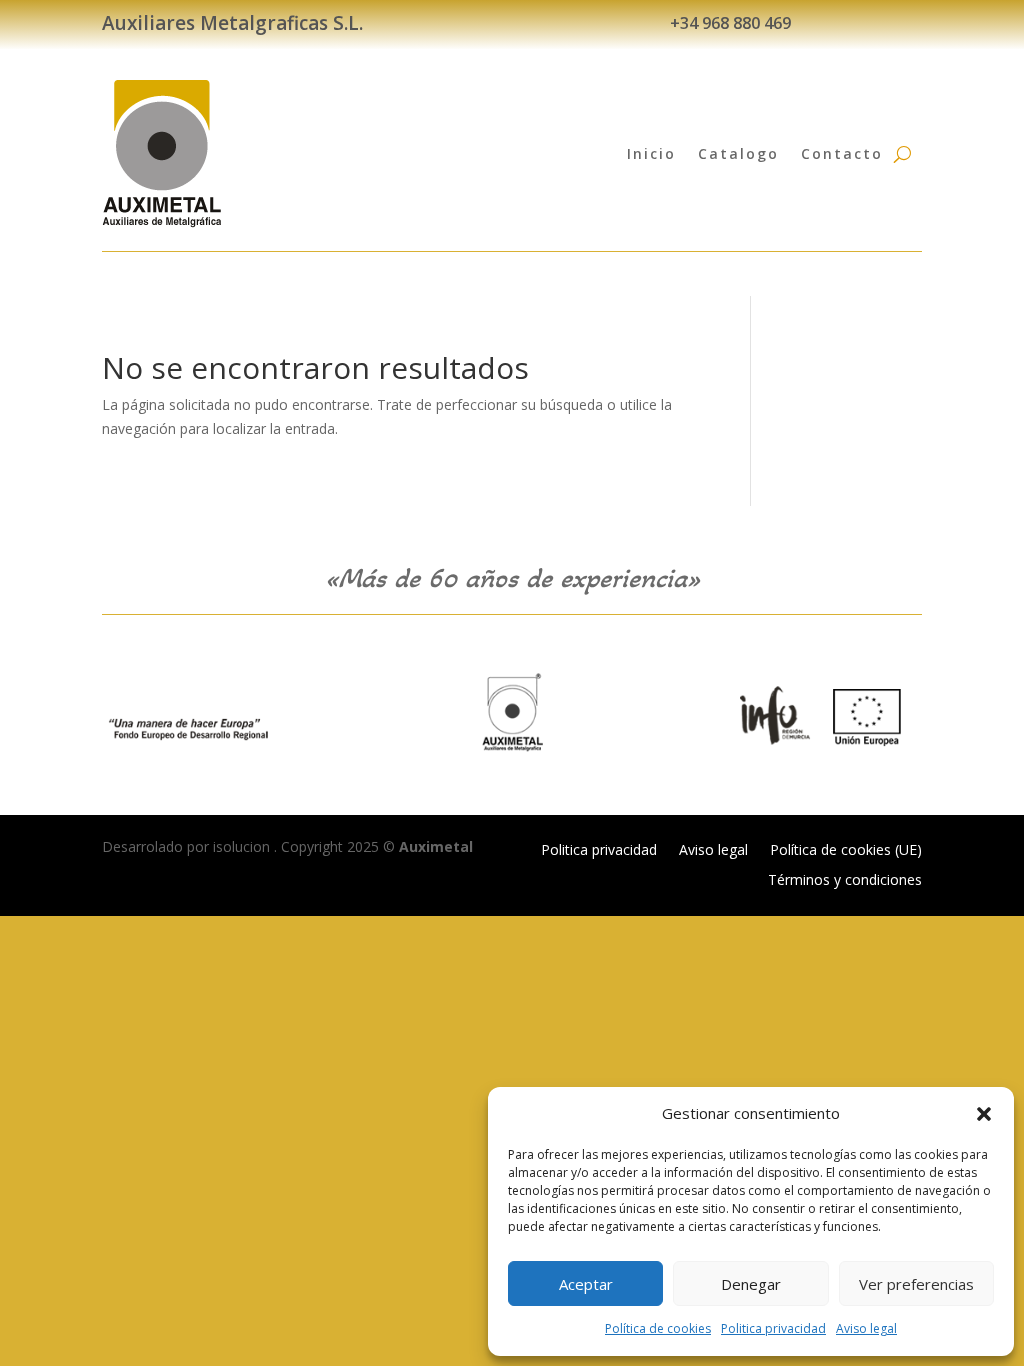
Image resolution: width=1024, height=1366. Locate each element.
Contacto (842, 153)
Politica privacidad (773, 1328)
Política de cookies (658, 1328)
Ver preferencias (916, 1284)
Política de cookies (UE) (846, 851)
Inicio (651, 153)
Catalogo (738, 153)
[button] (984, 1114)
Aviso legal (866, 1328)
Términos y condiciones (845, 881)
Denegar (751, 1284)
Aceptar (586, 1284)
